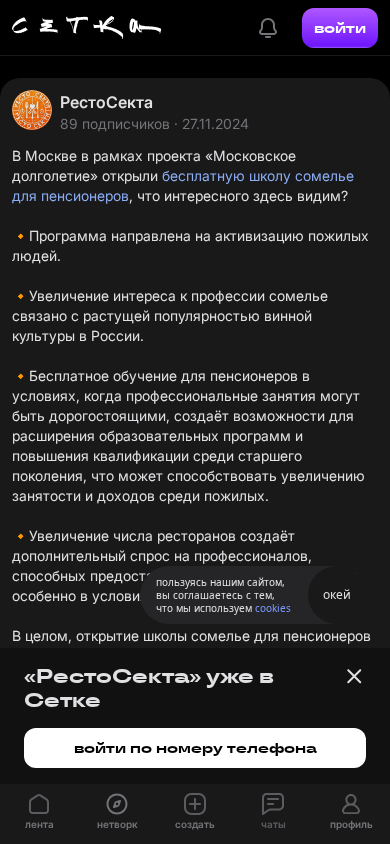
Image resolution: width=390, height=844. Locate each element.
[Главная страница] (87, 28)
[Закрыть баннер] (354, 676)
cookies (273, 608)
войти (340, 28)
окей (337, 594)
